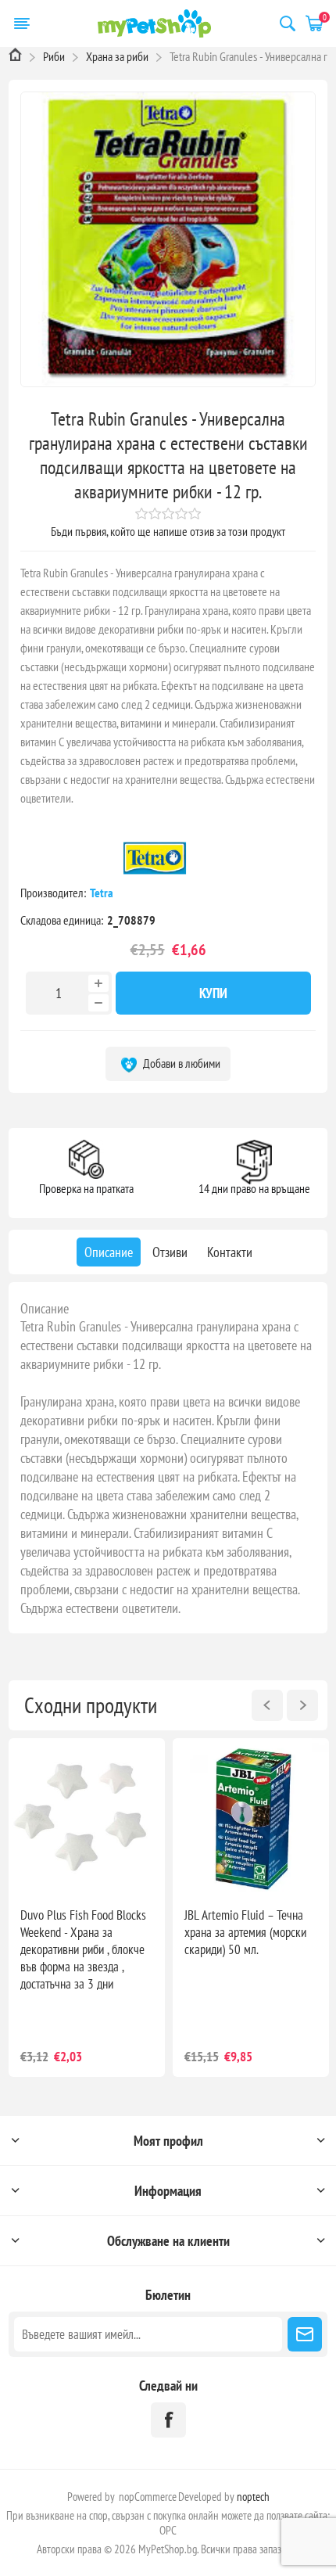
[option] (87, 1908)
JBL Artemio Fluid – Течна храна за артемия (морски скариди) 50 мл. (245, 1932)
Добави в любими (181, 1063)
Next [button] (302, 1705)
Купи (213, 993)
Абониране (305, 2334)
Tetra (103, 893)
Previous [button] (267, 1705)
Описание (45, 1308)
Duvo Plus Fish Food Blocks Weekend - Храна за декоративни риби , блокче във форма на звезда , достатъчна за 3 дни (83, 1949)
